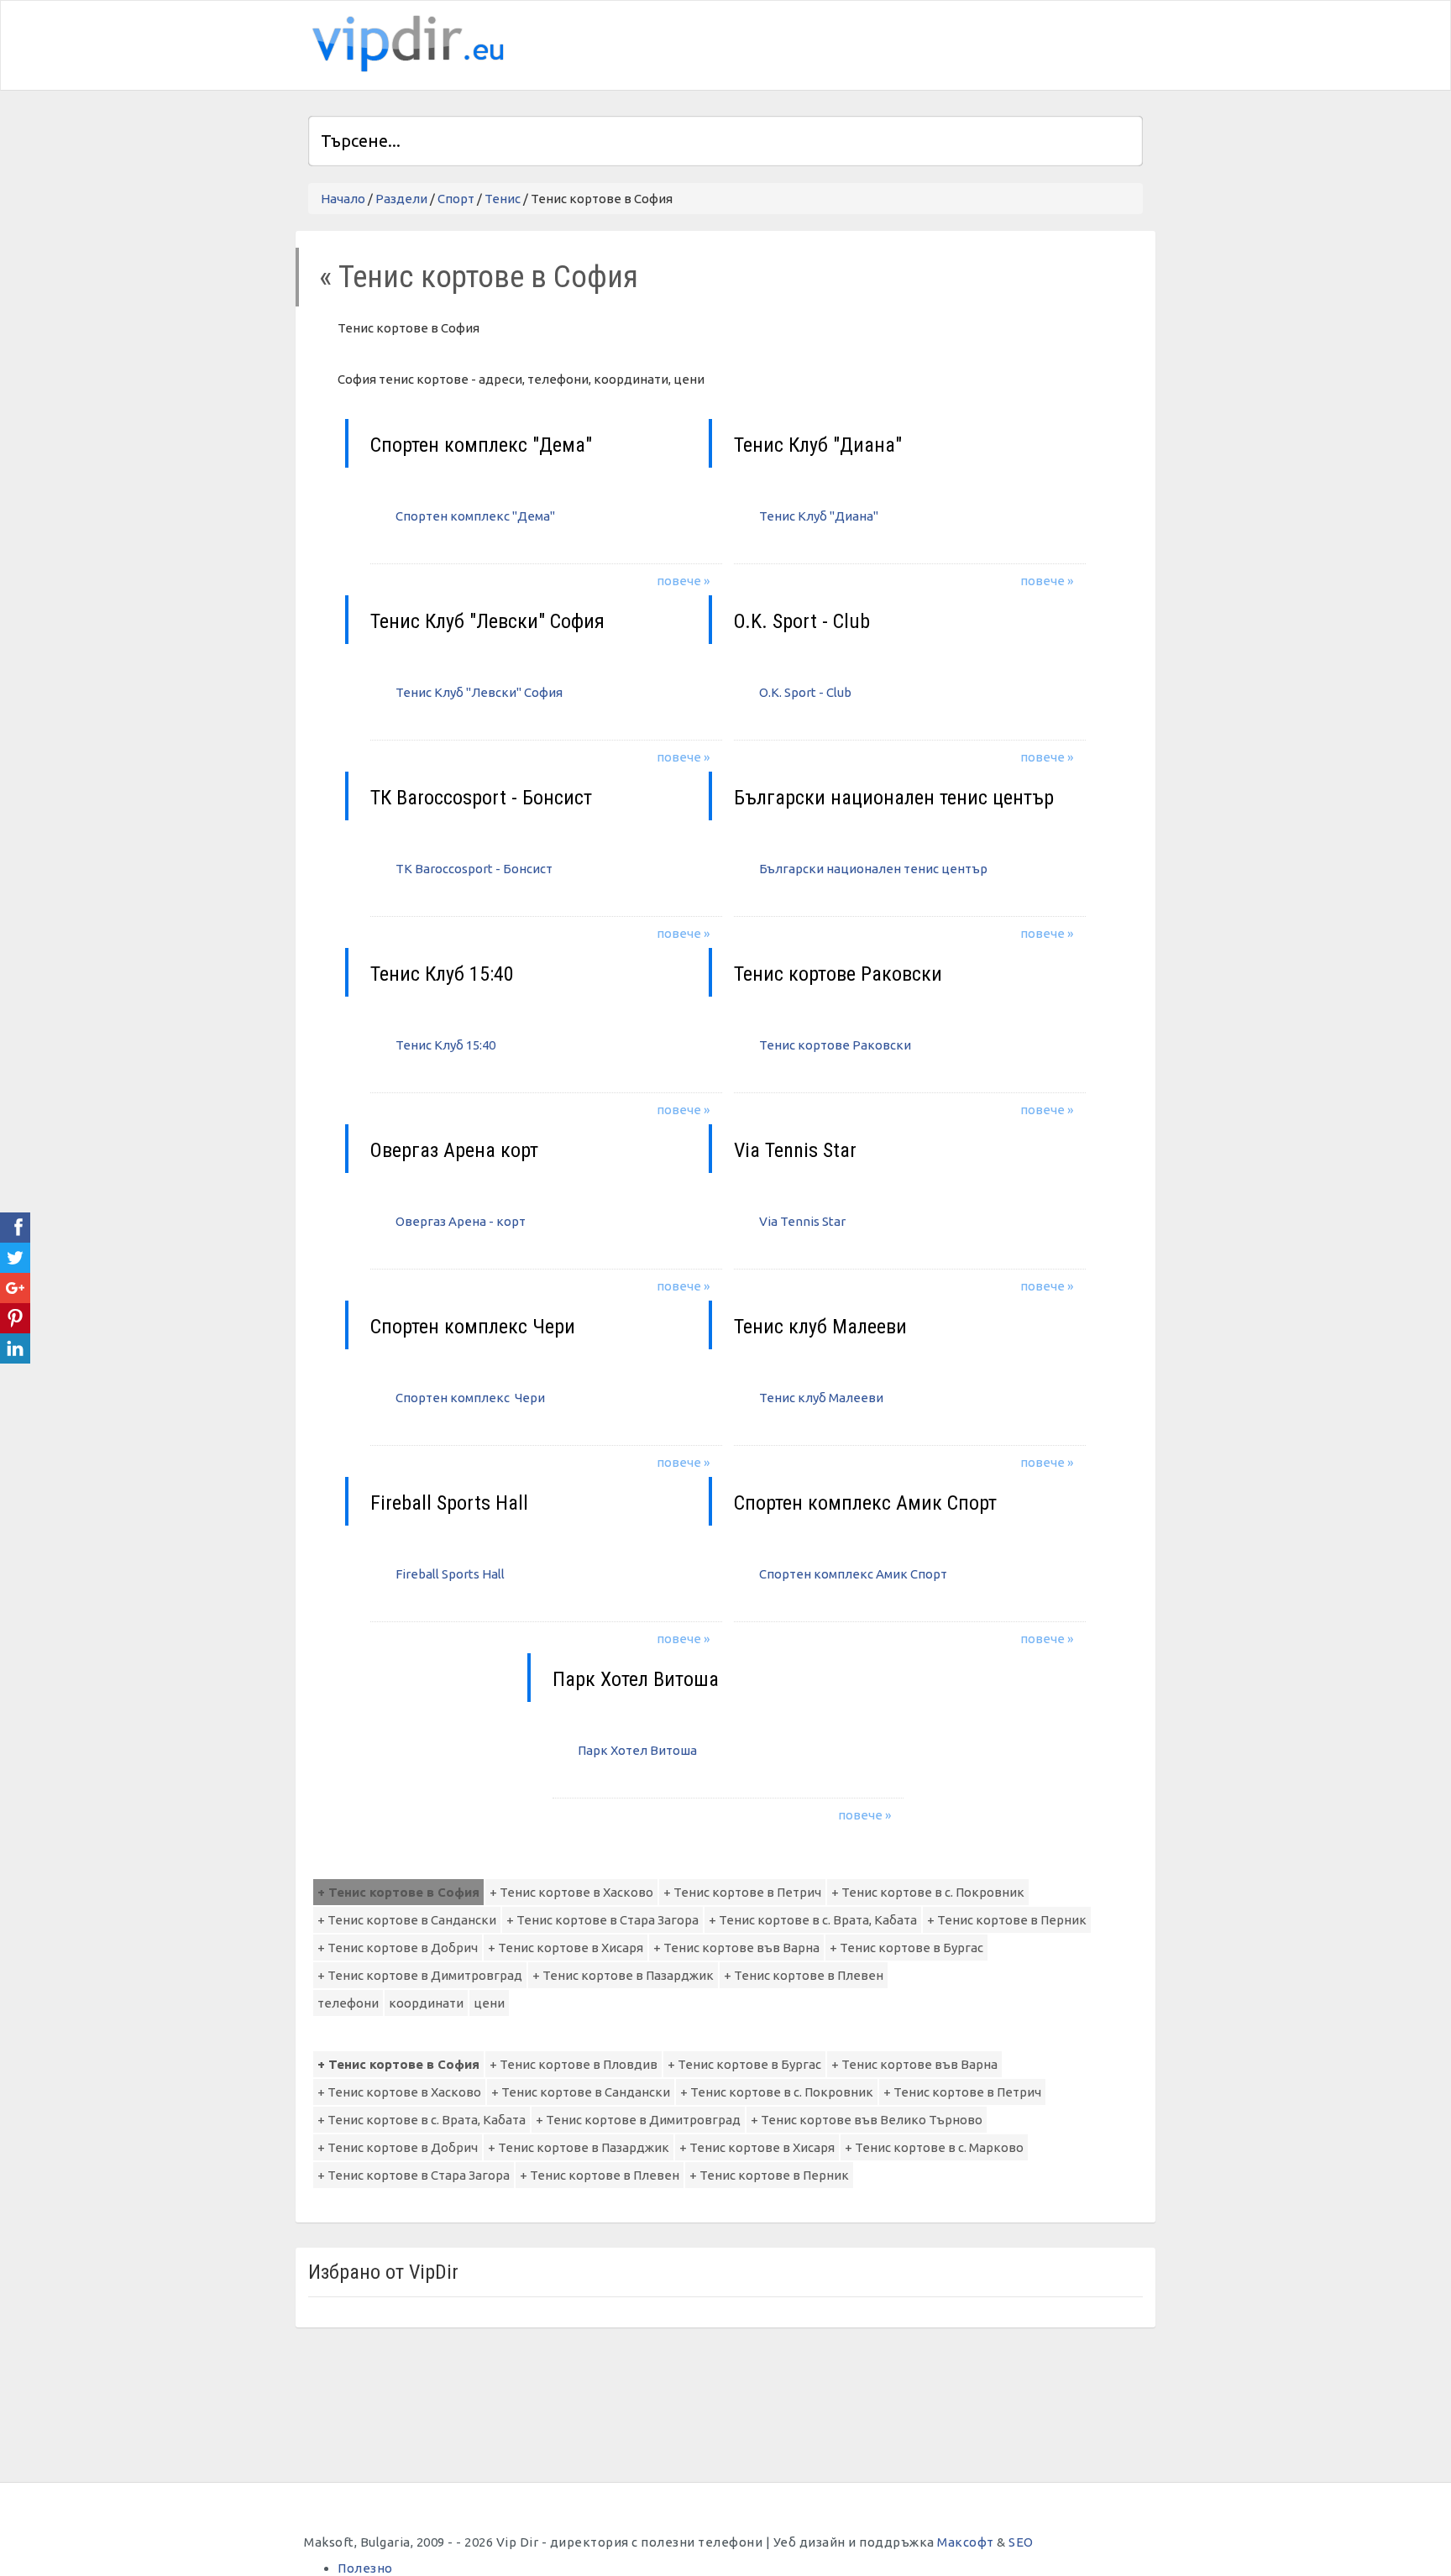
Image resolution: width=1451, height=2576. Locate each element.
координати (426, 2003)
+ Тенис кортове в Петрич (742, 1892)
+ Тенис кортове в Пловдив (574, 2064)
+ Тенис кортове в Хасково (571, 1892)
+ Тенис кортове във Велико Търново (867, 2120)
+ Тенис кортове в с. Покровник (928, 1892)
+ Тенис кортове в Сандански (407, 1920)
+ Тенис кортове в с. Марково (934, 2147)
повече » (683, 581)
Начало (343, 199)
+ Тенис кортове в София (398, 1892)
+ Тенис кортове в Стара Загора (602, 1920)
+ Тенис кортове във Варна (736, 1948)
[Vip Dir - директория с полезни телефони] (405, 44)
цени (489, 2003)
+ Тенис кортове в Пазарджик (623, 1975)
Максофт (966, 2542)
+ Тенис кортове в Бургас (906, 1948)
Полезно (365, 2568)
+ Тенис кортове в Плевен (804, 1975)
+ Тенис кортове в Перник (1007, 1920)
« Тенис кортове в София (479, 277)
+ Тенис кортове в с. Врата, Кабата (813, 1920)
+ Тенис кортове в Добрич (398, 1948)
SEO (1021, 2542)
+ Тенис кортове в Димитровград (420, 1975)
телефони (348, 2003)
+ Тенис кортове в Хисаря (566, 1948)
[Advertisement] (946, 43)
